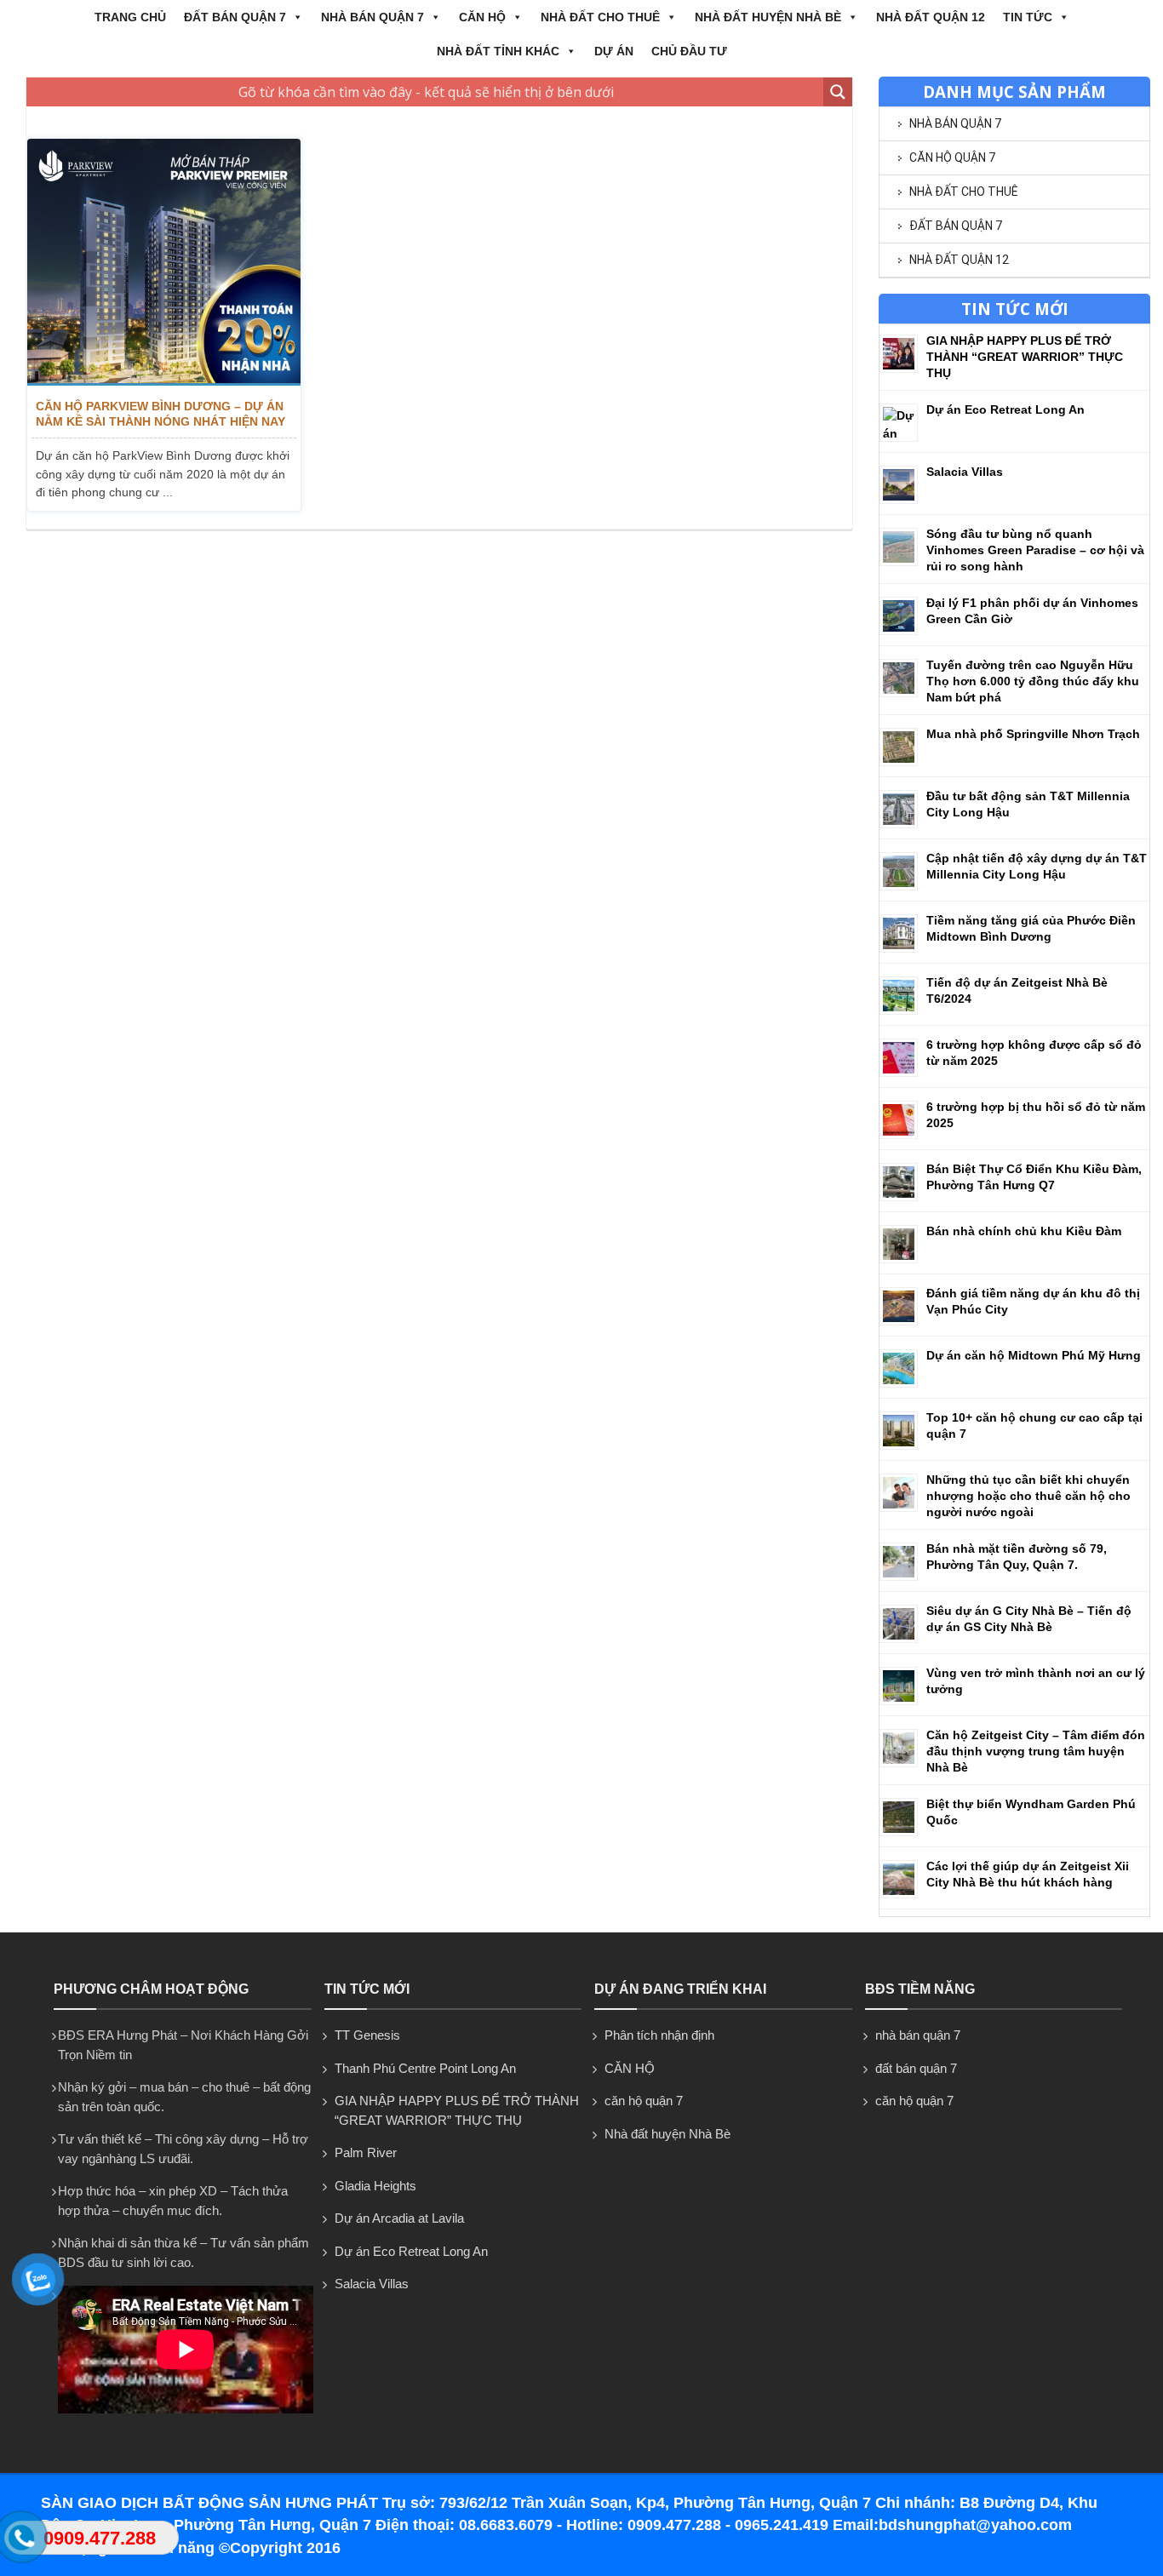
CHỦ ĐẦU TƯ (689, 51)
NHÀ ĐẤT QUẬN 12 (931, 17)
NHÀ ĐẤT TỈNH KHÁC (498, 51)
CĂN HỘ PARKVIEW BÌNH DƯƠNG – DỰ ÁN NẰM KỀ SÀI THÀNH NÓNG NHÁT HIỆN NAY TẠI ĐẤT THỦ (160, 414)
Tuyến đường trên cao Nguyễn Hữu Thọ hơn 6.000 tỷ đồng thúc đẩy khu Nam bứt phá (1033, 681)
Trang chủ (130, 17)
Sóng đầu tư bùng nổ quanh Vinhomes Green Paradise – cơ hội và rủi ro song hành (1035, 550)
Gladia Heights (375, 2186)
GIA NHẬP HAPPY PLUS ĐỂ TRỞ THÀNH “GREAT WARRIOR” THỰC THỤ (1025, 357)
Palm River (366, 2152)
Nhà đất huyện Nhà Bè (768, 17)
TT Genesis (367, 2035)
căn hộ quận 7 (952, 157)
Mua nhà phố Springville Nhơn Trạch (1033, 734)
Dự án (614, 51)
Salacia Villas (965, 472)
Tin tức (1028, 17)
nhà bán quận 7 (372, 17)
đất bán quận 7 (235, 17)
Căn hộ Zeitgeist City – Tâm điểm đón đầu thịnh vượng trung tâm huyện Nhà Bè (1036, 1751)
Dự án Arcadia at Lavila (399, 2218)
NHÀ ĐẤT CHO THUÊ (600, 17)
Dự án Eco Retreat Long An (1005, 409)
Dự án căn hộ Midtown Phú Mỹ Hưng (1034, 1355)
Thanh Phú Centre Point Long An (425, 2068)
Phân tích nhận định (659, 2035)
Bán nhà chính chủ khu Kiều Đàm (1024, 1231)
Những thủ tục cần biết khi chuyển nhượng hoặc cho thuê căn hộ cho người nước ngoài (1028, 1496)
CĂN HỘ (482, 17)
